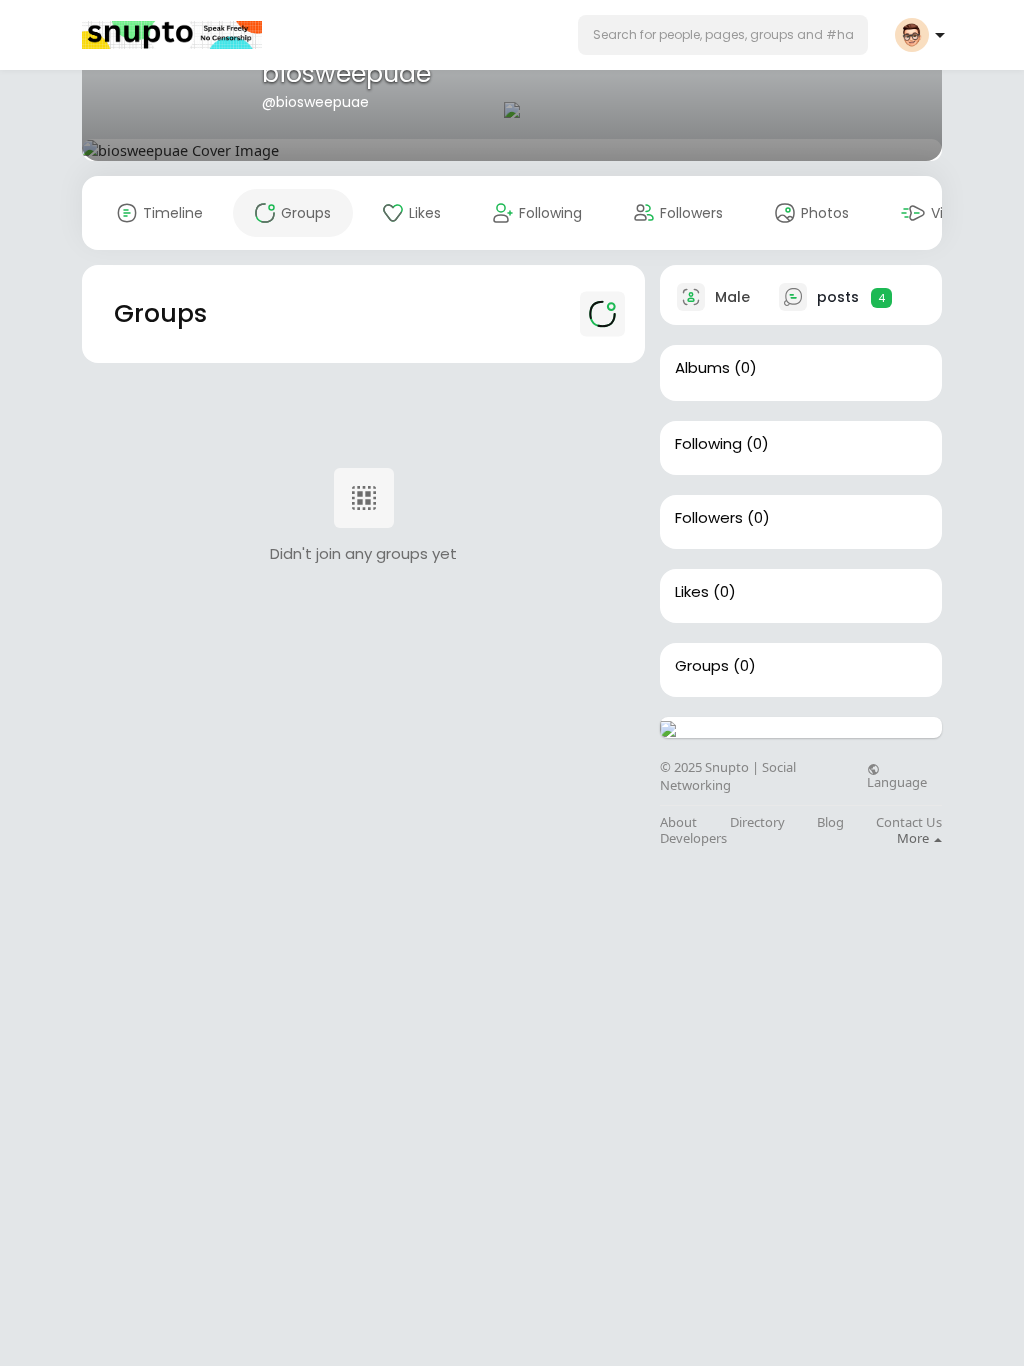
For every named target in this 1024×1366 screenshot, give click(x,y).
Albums (702, 368)
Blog (830, 822)
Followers (709, 518)
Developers (693, 838)
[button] (723, 35)
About (678, 822)
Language (897, 781)
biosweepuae (346, 73)
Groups (702, 666)
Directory (757, 822)
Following (708, 444)
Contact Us (909, 822)
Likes (692, 592)
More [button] (914, 838)
